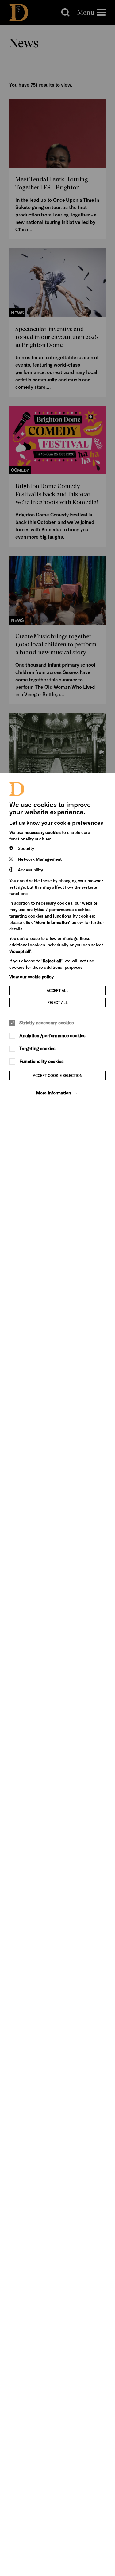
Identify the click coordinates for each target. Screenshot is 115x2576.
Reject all (57, 1002)
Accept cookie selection (58, 1075)
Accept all (57, 990)
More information (54, 1093)
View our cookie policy (31, 977)
